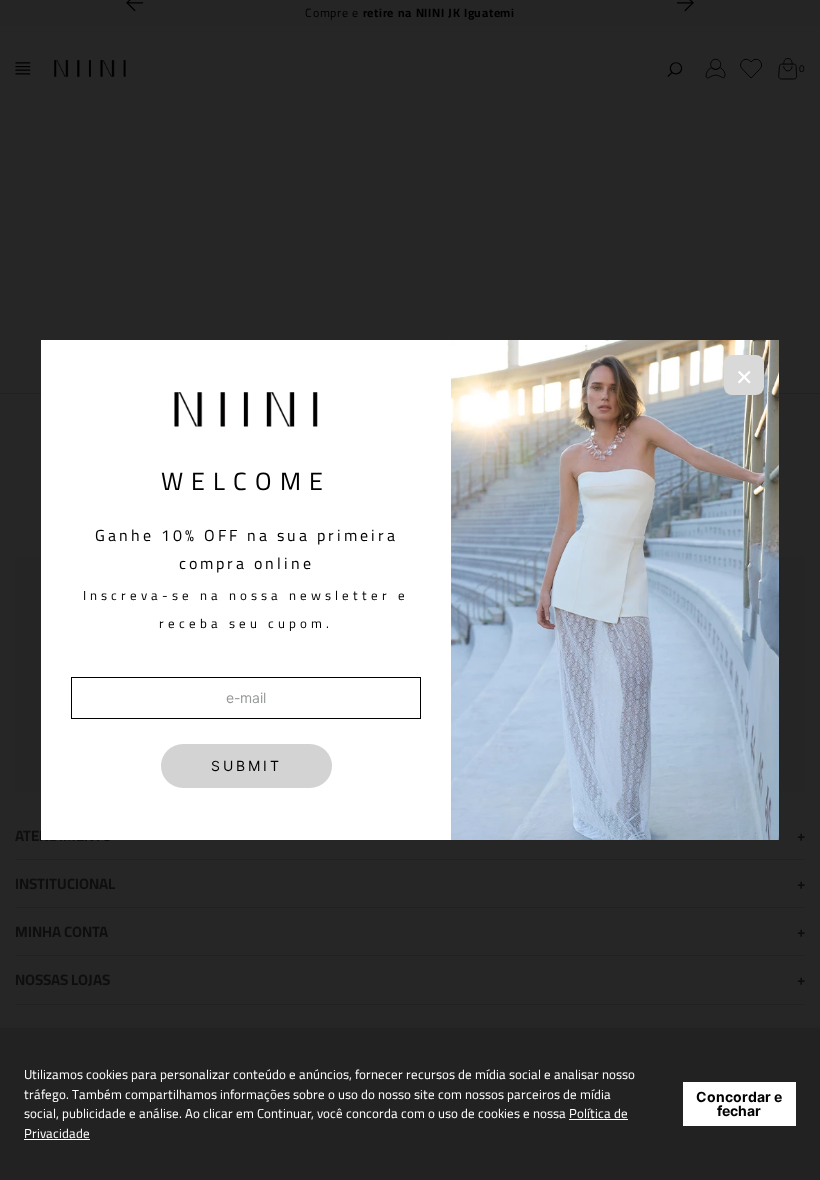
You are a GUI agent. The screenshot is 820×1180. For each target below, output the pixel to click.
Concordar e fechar (739, 1103)
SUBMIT (246, 765)
